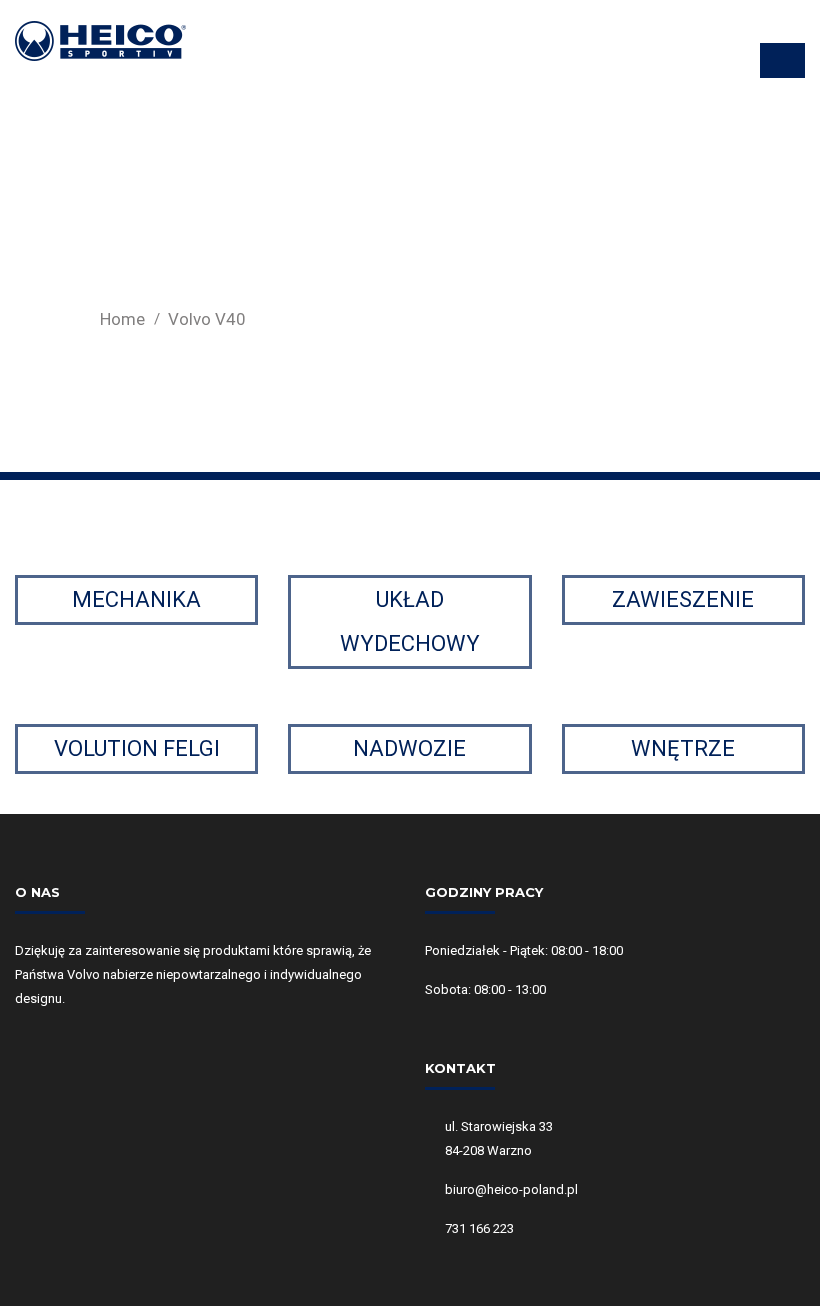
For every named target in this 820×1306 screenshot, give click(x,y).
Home (122, 319)
